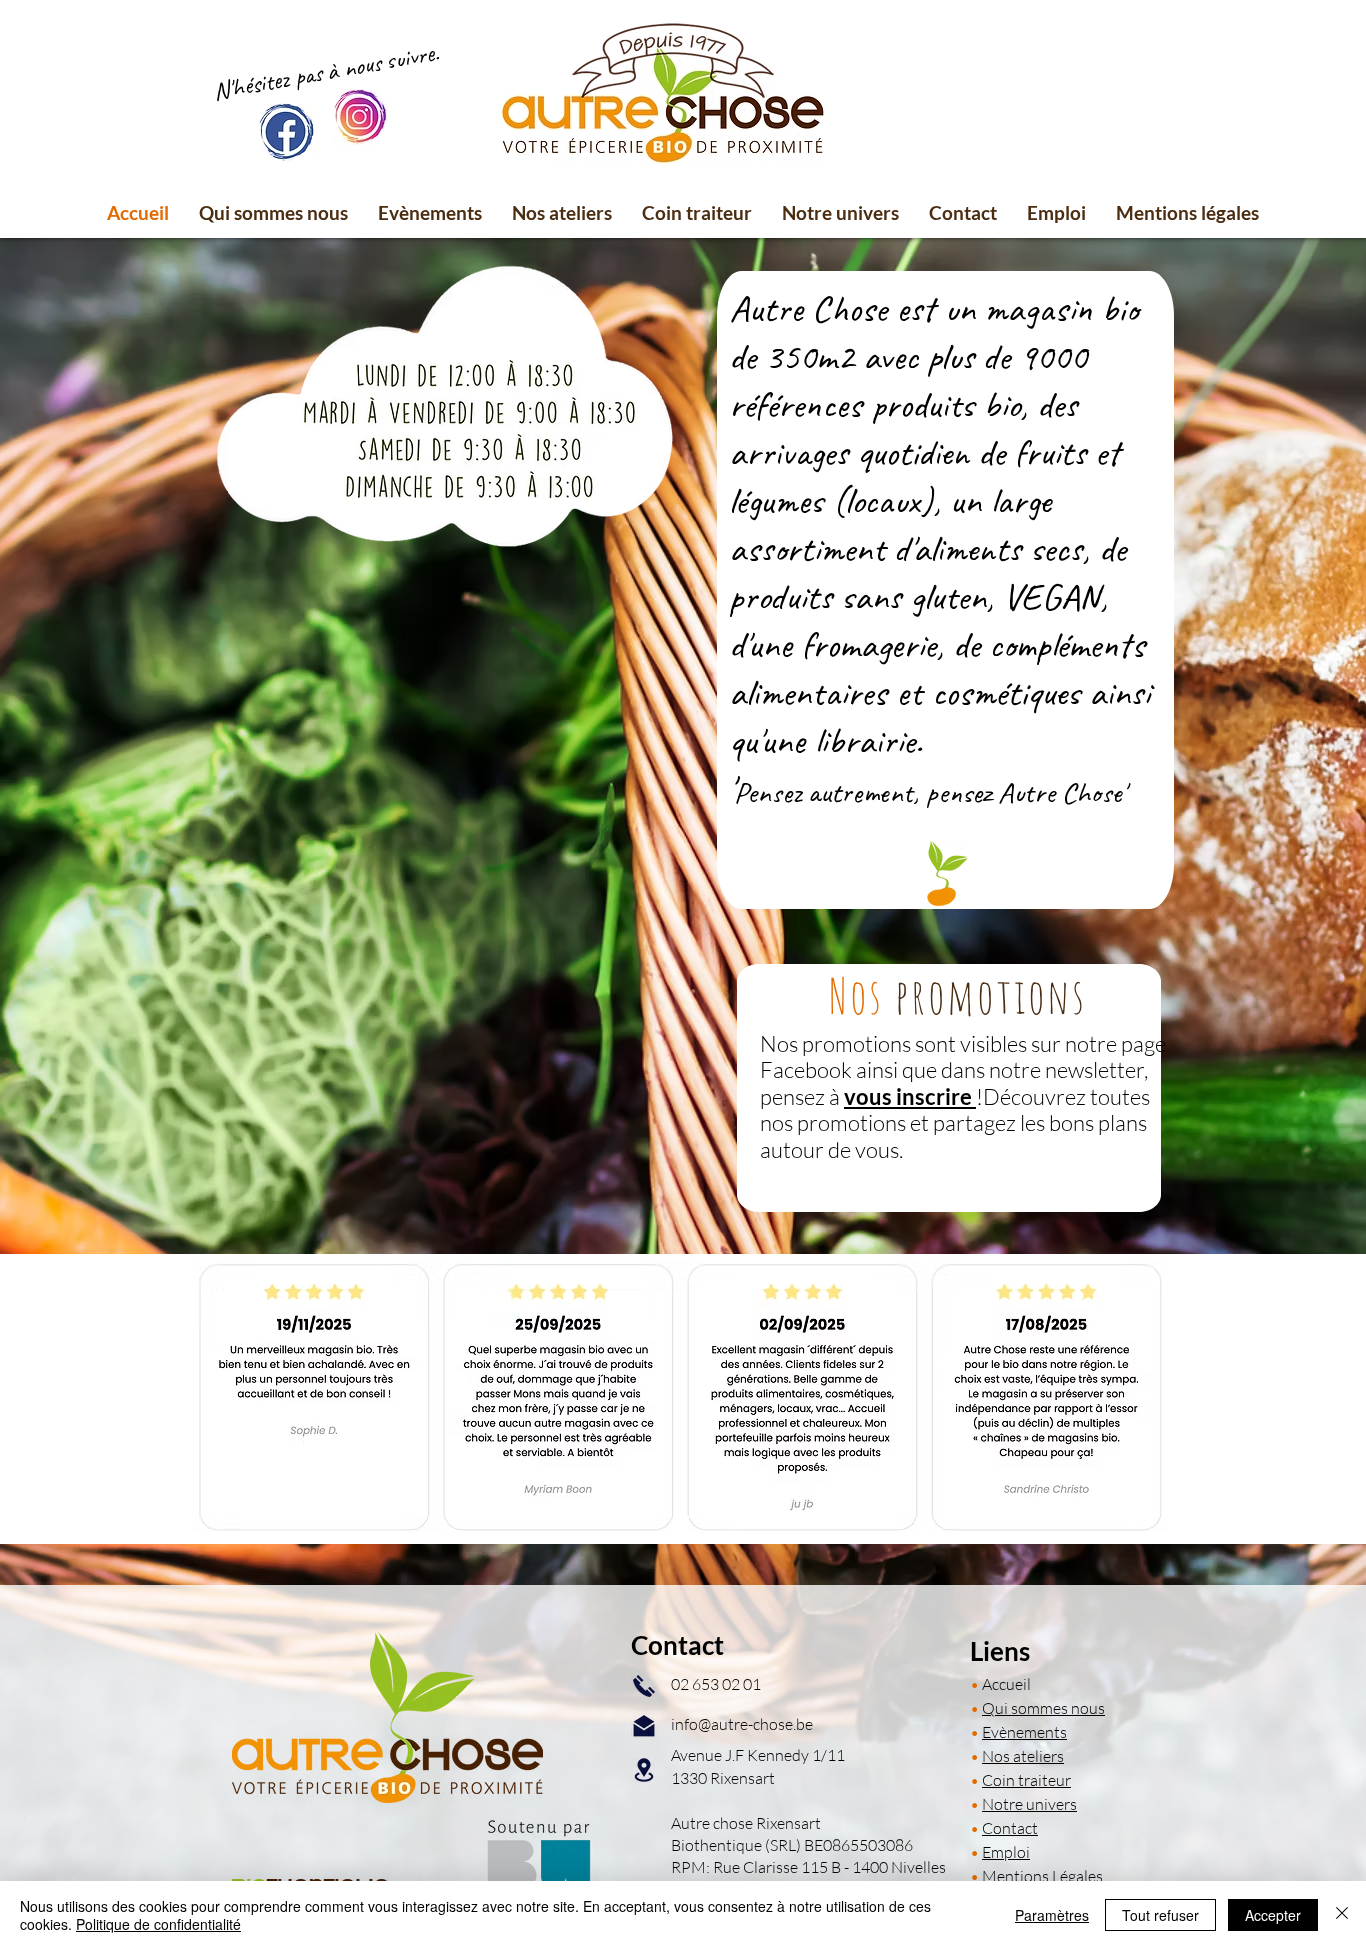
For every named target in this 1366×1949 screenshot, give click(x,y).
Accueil (1006, 1684)
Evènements (1024, 1732)
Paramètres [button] (1052, 1915)
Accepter (1273, 1915)
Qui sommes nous (1043, 1708)
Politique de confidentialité (158, 1924)
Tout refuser (1160, 1915)
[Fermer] (1342, 1915)
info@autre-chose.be (742, 1724)
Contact (1010, 1828)
